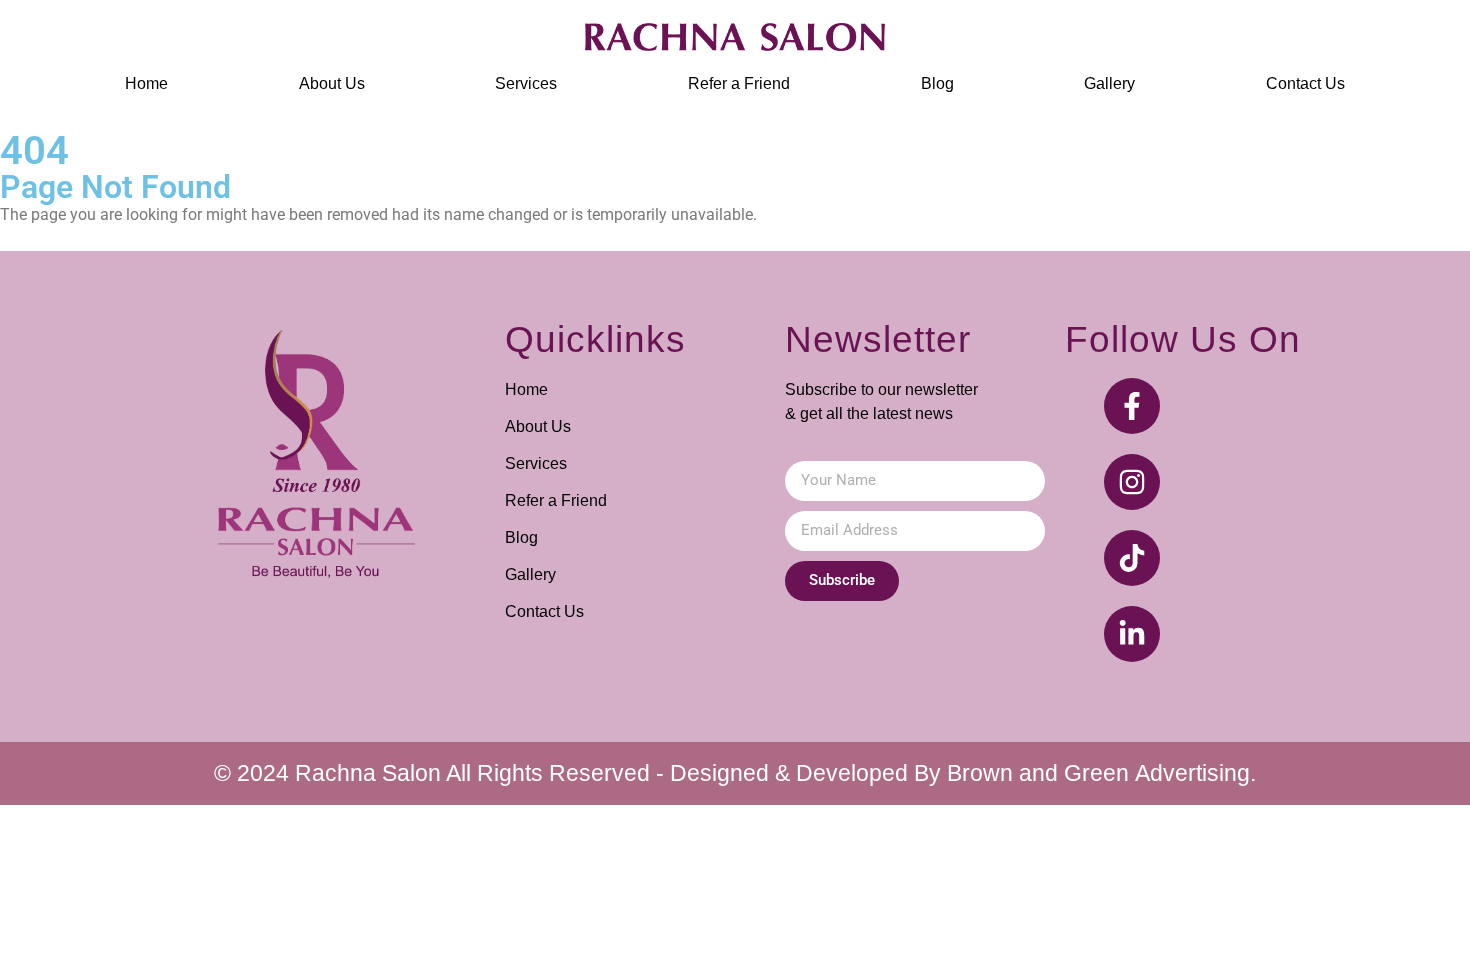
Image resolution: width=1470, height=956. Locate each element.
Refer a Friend (739, 83)
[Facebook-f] (1132, 406)
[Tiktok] (1132, 558)
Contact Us (1305, 83)
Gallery (1109, 83)
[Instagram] (1132, 482)
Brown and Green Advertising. (1101, 773)
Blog (937, 83)
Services (526, 83)
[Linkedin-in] (1132, 634)
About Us (332, 83)
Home (146, 83)
